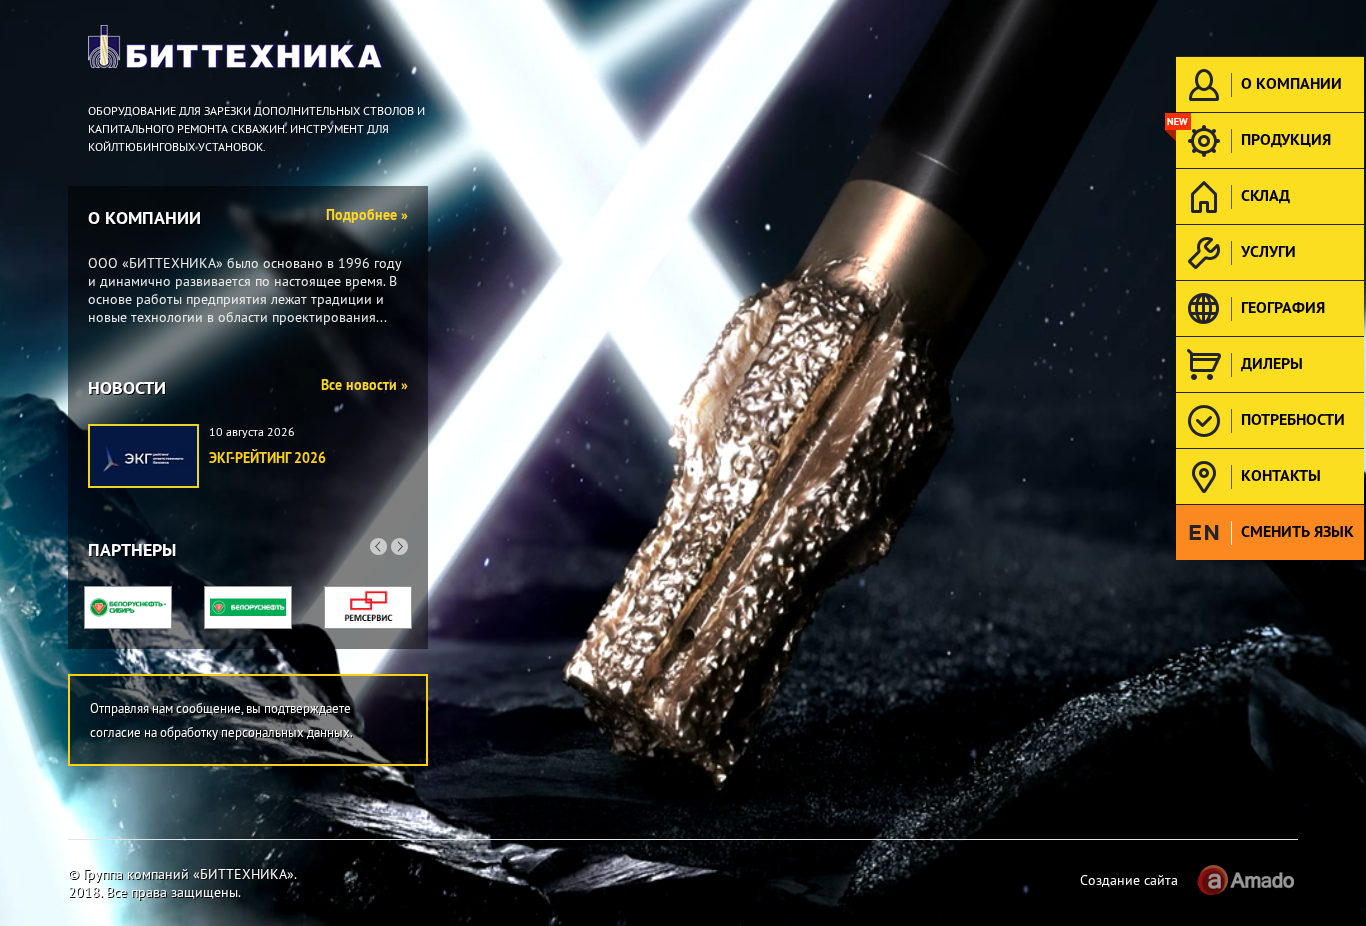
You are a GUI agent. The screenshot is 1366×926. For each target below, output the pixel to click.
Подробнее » (367, 215)
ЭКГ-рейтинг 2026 (267, 458)
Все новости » (364, 385)
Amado (1245, 880)
